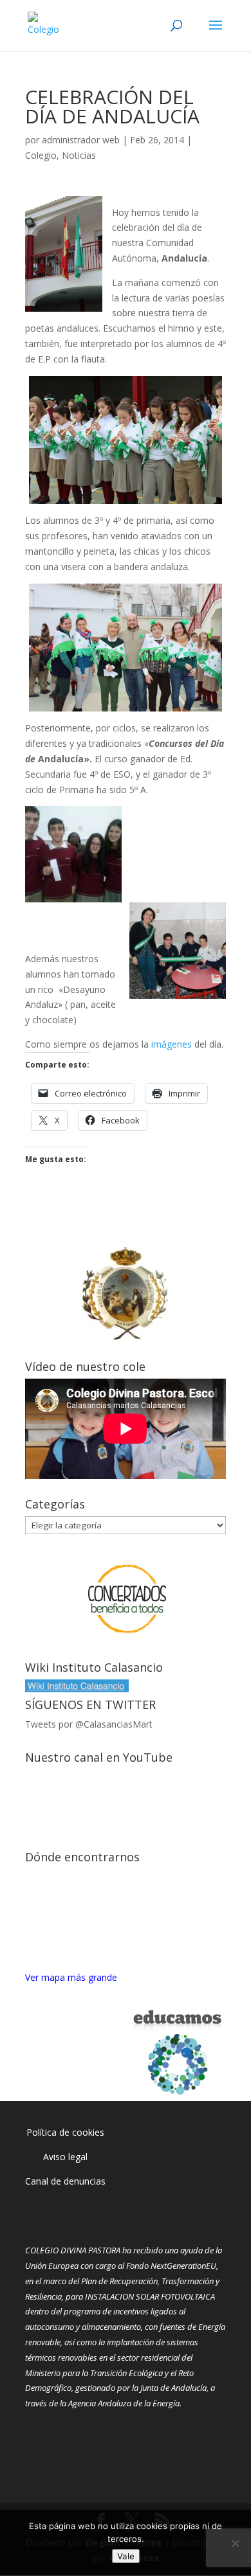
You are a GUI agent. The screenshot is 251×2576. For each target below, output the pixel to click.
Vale (126, 2556)
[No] (235, 2543)
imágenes (172, 1044)
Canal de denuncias (65, 2181)
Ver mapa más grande (71, 1977)
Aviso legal (65, 2157)
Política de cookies (65, 2132)
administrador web (81, 140)
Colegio (41, 155)
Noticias (79, 155)
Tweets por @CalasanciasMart (89, 1724)
